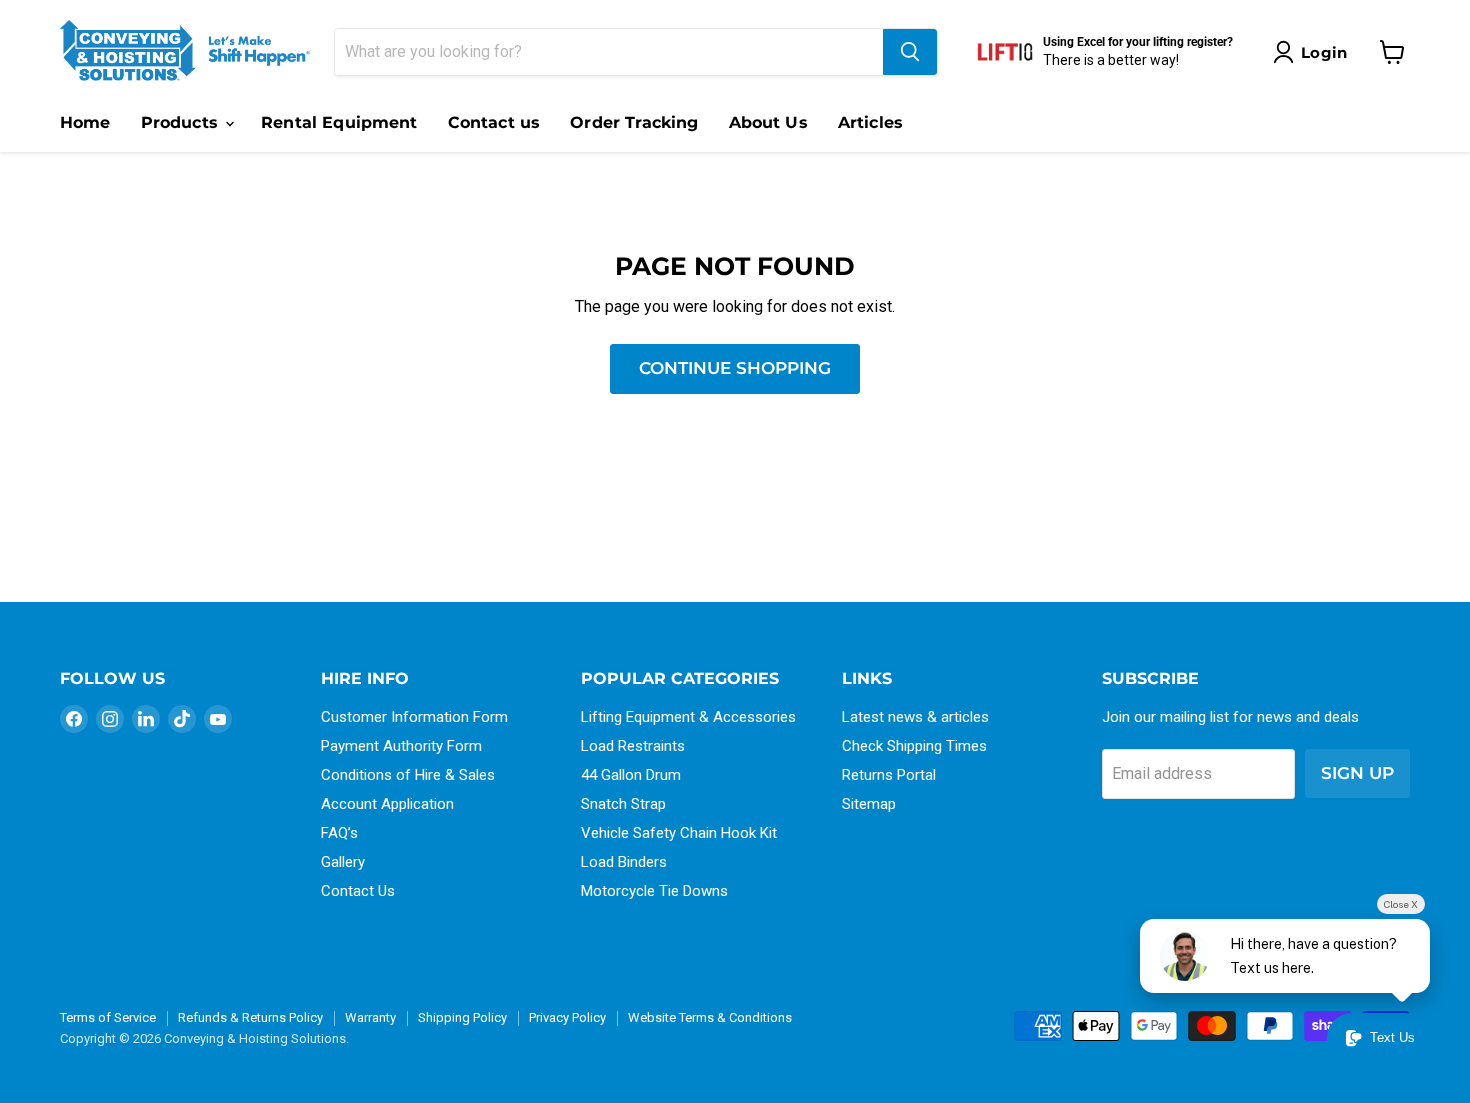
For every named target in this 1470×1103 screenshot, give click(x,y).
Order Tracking (634, 122)
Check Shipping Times (914, 746)
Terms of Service (108, 1017)
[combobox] (609, 52)
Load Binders (624, 862)
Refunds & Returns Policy (250, 1017)
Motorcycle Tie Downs (654, 891)
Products (182, 122)
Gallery (343, 862)
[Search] (910, 52)
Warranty (370, 1017)
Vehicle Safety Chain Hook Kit (679, 833)
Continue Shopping (735, 368)
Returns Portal (889, 775)
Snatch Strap (623, 804)
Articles (870, 122)
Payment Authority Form (401, 746)
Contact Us (358, 891)
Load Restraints (633, 746)
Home (85, 122)
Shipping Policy (462, 1017)
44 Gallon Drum (631, 775)
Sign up (1357, 773)
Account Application (387, 804)
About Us (768, 122)
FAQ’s (339, 833)
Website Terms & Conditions (710, 1017)
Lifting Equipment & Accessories (688, 717)
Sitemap (869, 804)
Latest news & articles (915, 717)
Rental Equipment (339, 122)
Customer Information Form (414, 717)
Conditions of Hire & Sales (408, 775)
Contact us (494, 122)
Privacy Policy (567, 1017)
